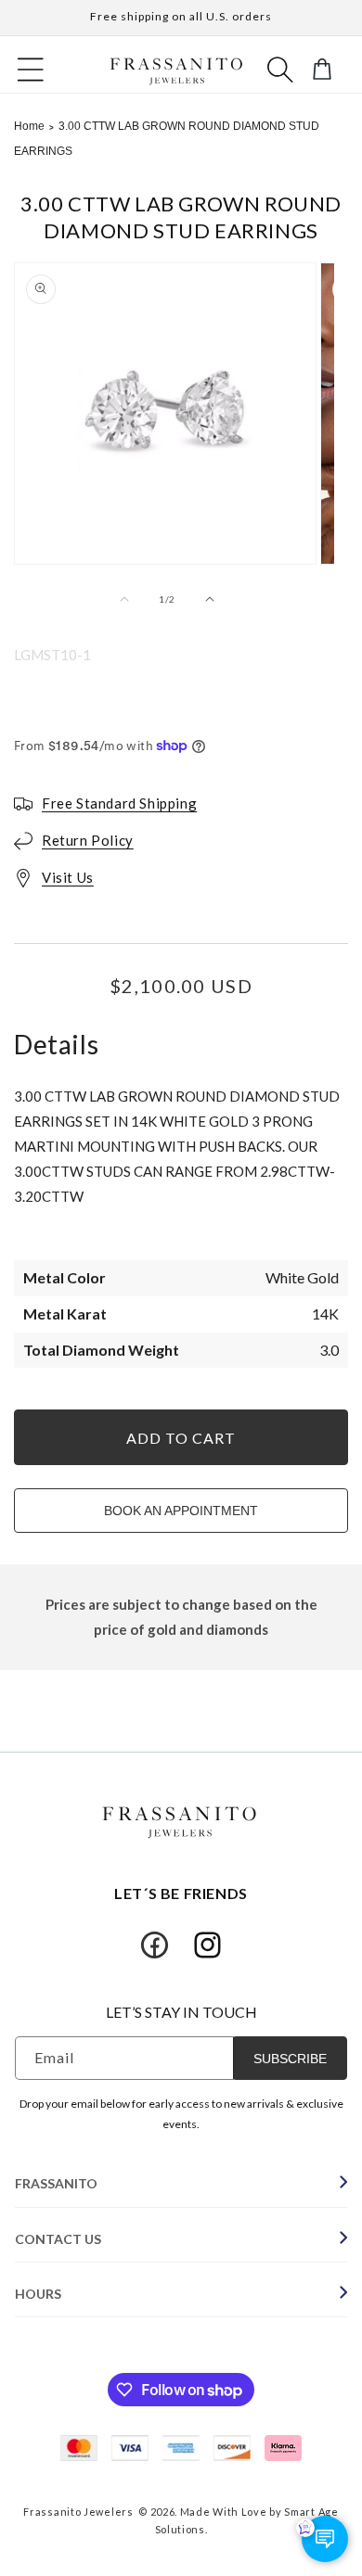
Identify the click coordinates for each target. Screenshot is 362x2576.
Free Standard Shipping (119, 803)
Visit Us (68, 877)
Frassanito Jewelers (78, 2512)
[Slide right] (208, 599)
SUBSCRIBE (290, 2059)
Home (29, 126)
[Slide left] (126, 599)
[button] (31, 70)
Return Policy (88, 840)
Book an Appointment (181, 1511)
